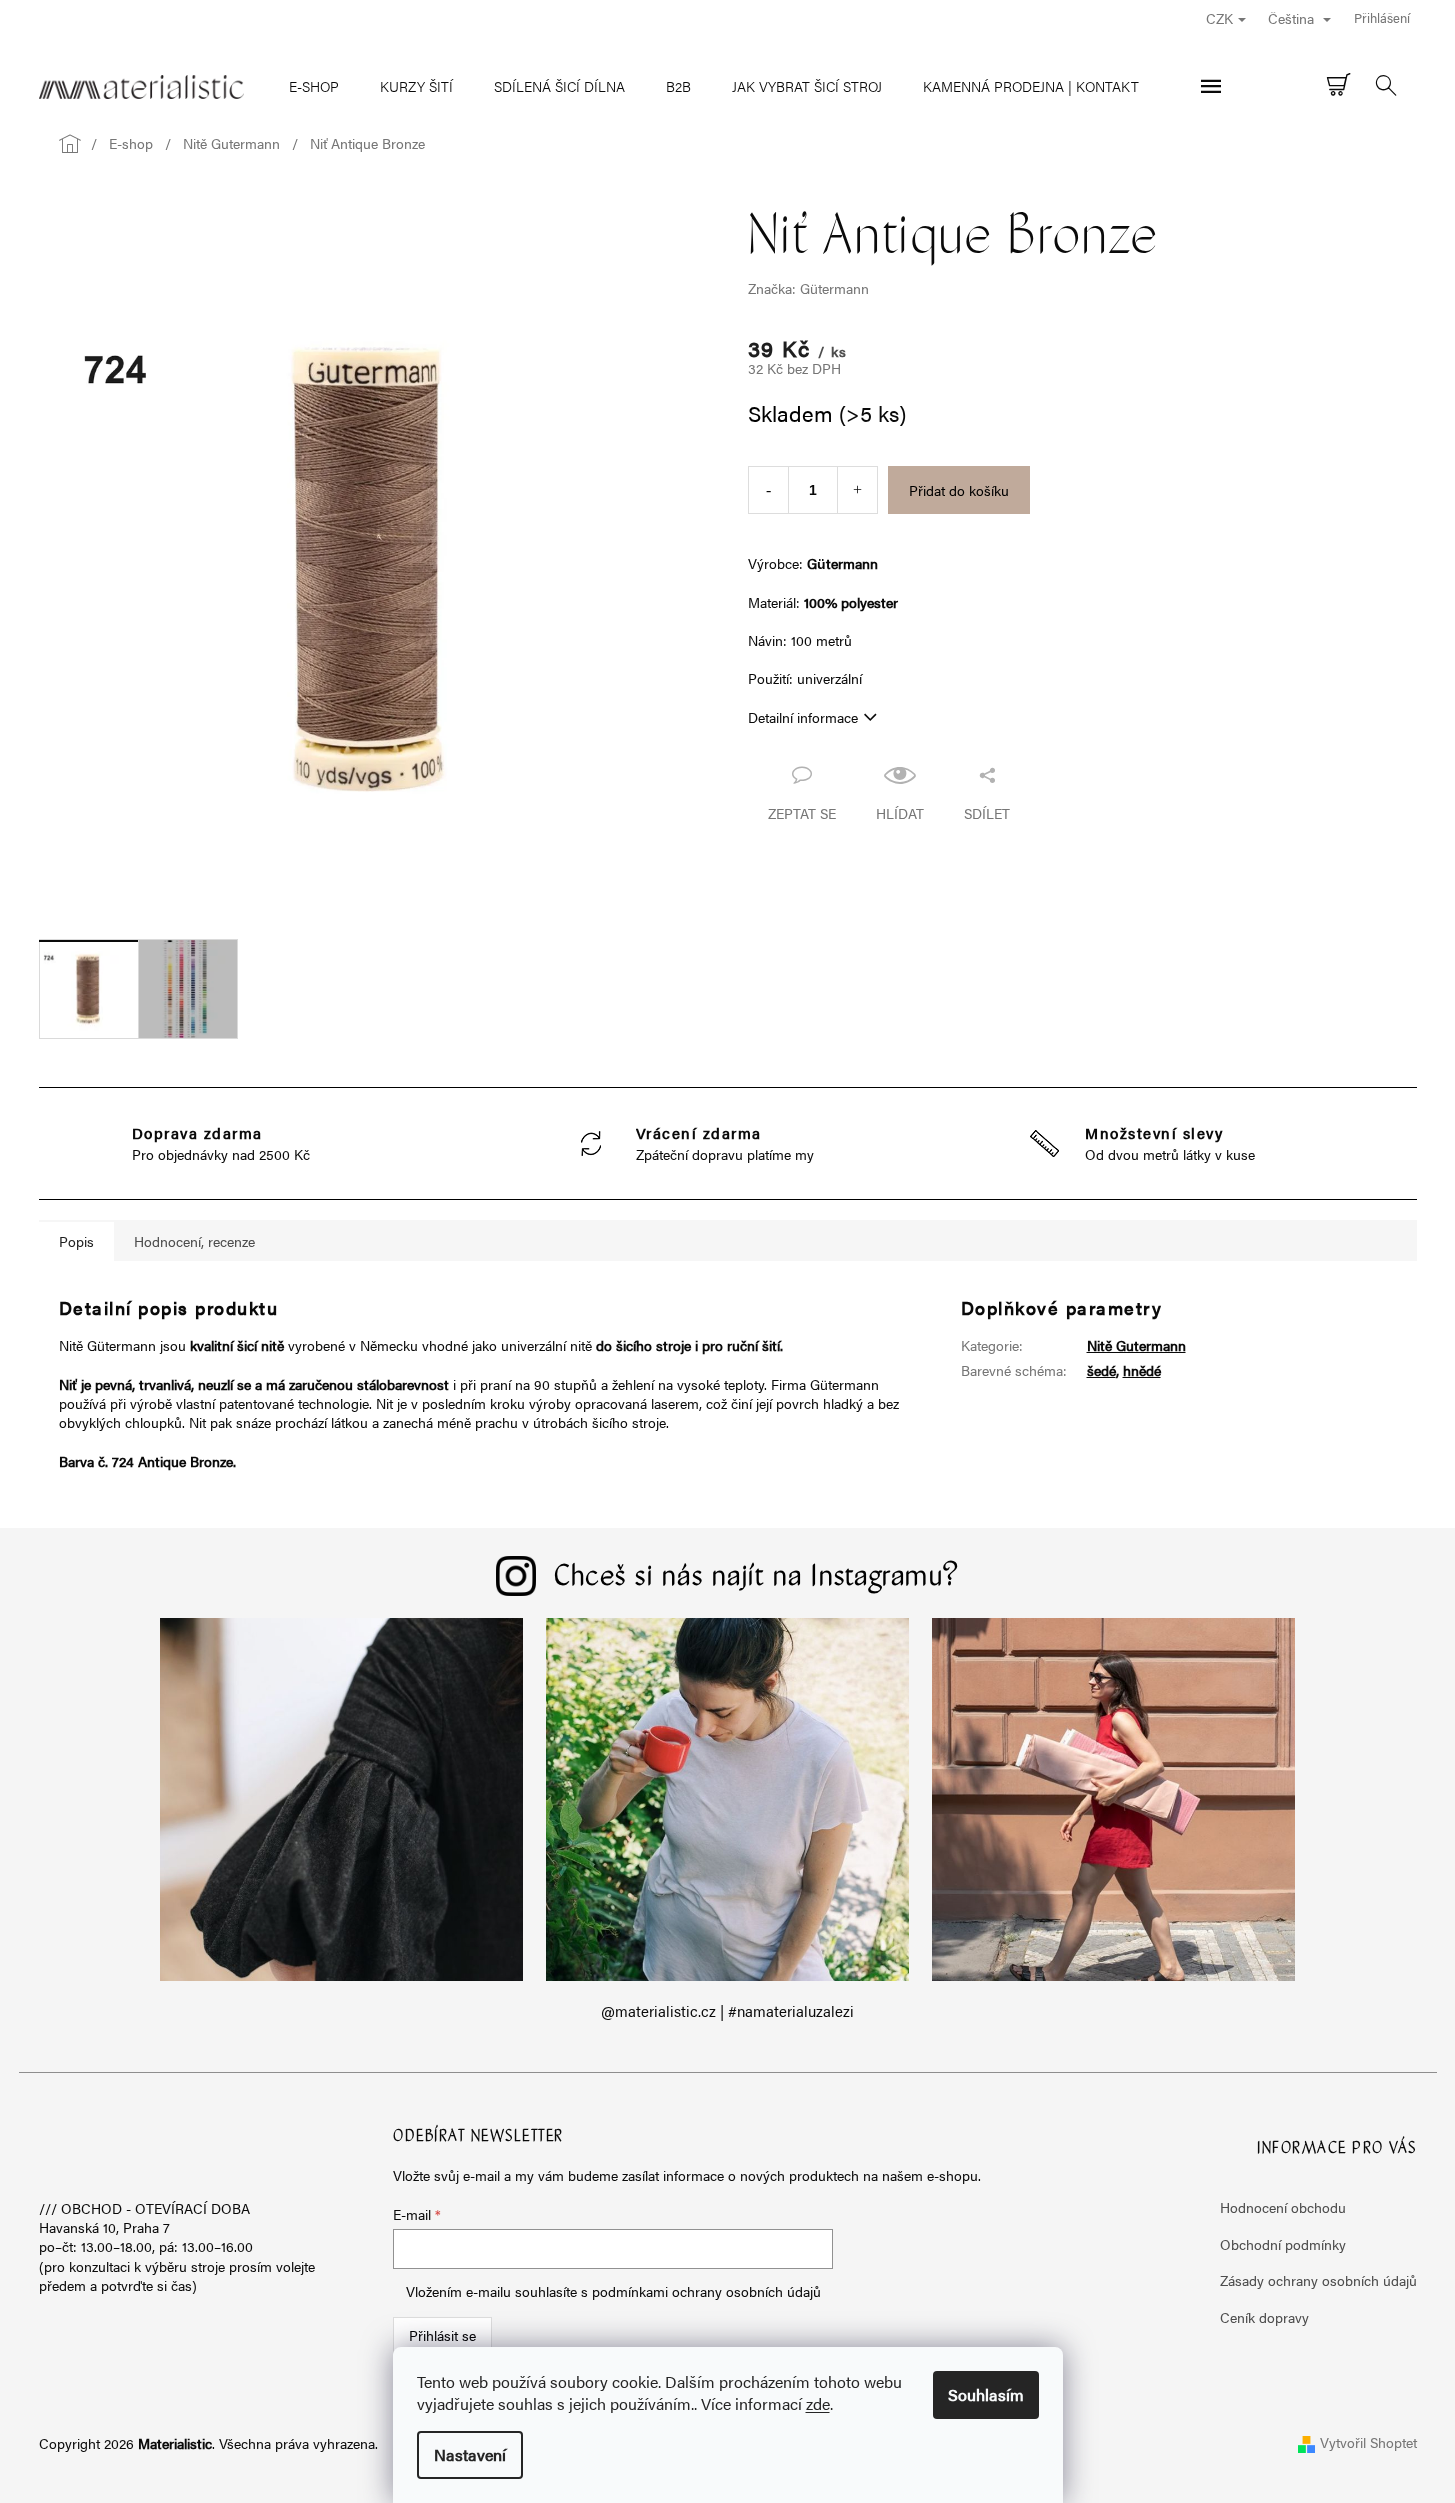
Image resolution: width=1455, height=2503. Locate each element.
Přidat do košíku (959, 490)
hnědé (1142, 1370)
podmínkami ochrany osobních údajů (706, 2291)
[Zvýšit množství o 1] (857, 490)
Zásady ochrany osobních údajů (1318, 2280)
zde (818, 2403)
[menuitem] (314, 86)
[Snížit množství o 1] (768, 490)
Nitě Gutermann (1136, 1345)
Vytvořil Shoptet (1368, 2442)
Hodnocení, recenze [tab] (194, 1241)
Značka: (808, 288)
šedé (1101, 1370)
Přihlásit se (442, 2335)
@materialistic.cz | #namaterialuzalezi (727, 2011)
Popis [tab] (76, 1241)
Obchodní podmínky (1283, 2244)
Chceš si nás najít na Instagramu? (757, 1578)
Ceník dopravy (1264, 2317)
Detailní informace (803, 717)
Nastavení (470, 2454)
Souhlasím (986, 2394)
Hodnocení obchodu (1283, 2207)
